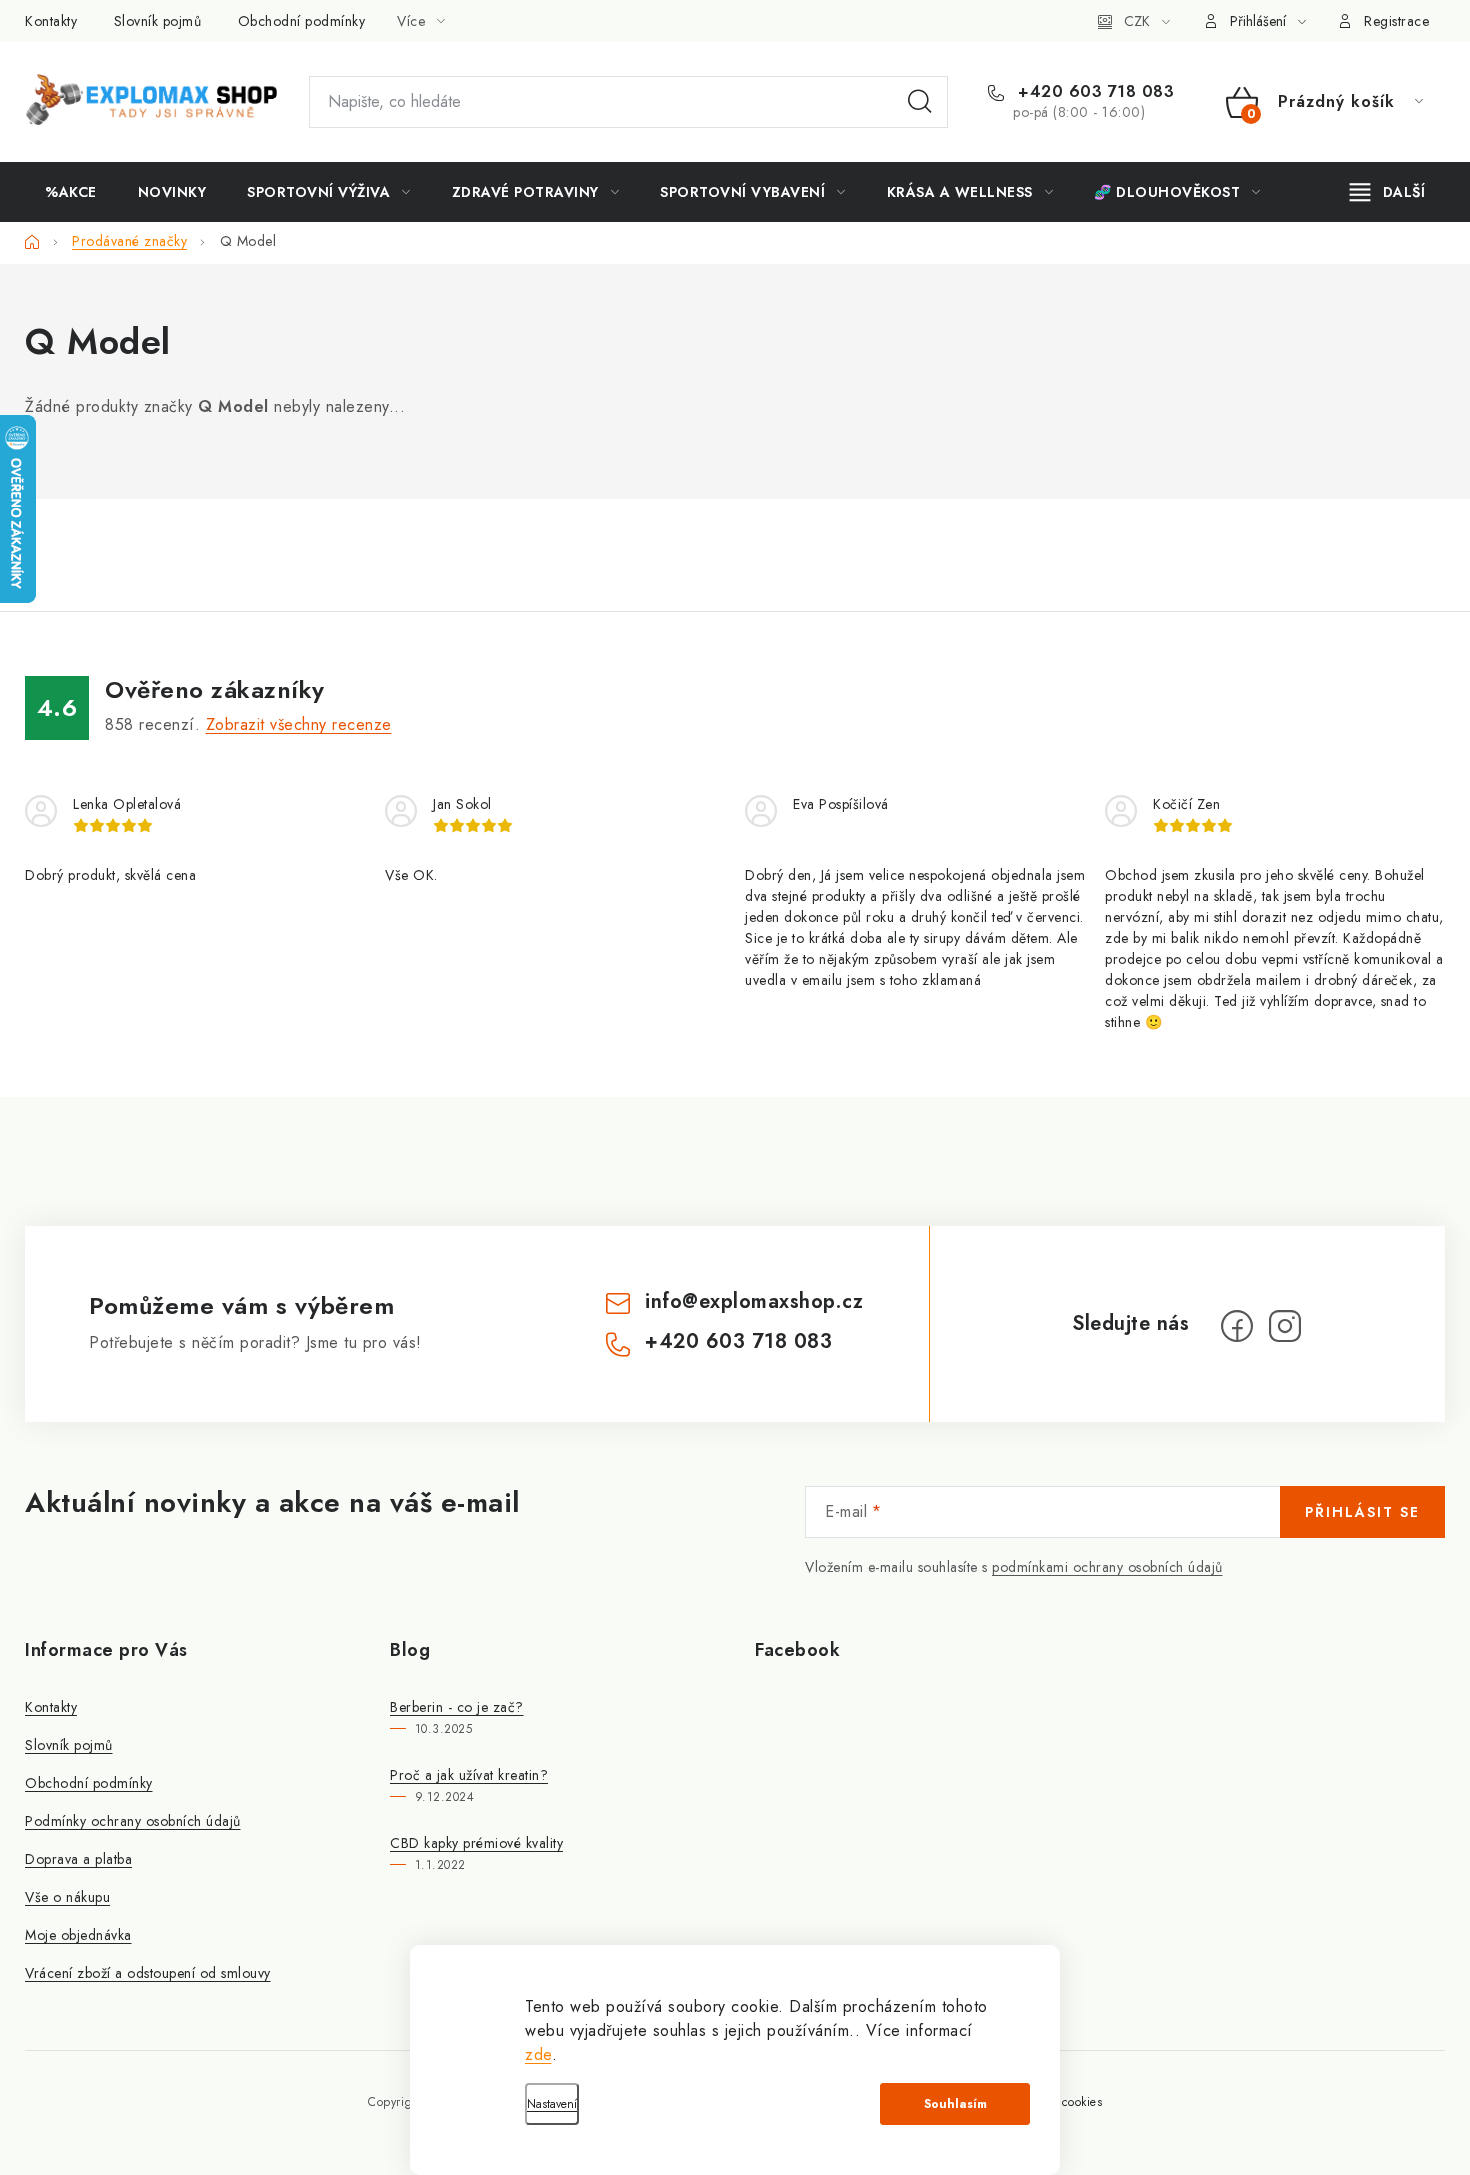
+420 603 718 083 (1093, 92)
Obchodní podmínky (302, 21)
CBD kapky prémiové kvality (476, 1843)
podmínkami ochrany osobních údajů (1107, 1567)
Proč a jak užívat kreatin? (469, 1775)
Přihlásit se (1362, 1512)
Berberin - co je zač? (457, 1707)
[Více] (1387, 192)
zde (538, 2054)
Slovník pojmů (158, 21)
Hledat (920, 102)
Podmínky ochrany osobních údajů (133, 1821)
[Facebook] (1237, 1326)
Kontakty (51, 21)
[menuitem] (71, 192)
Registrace (1396, 21)
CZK (1137, 21)
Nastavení (552, 2104)
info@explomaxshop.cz (754, 1301)
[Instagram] (1285, 1326)
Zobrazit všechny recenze (299, 724)
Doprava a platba (78, 1859)
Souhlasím (955, 2104)
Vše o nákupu (67, 1897)
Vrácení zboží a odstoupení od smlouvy (148, 1973)
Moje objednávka (78, 1935)
